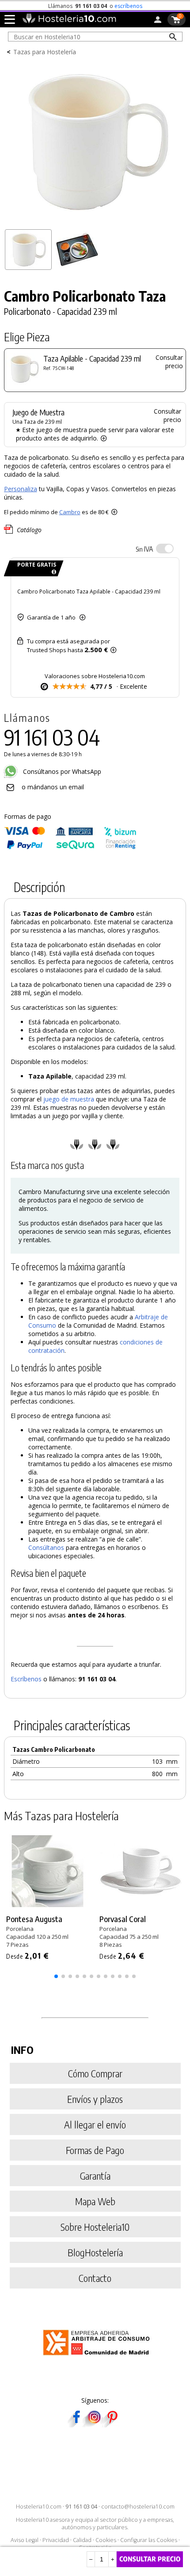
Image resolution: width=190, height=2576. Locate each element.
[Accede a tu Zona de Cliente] (158, 21)
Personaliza (21, 489)
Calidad (82, 2540)
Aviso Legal (25, 2540)
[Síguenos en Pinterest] (112, 2425)
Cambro (70, 512)
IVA (144, 549)
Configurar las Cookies (149, 2540)
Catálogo (29, 530)
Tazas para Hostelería (45, 52)
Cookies (106, 2540)
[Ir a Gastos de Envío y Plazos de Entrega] (52, 572)
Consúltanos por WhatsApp (61, 771)
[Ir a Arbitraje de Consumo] (98, 2357)
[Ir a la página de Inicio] (69, 21)
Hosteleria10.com (39, 2507)
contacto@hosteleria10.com (138, 2507)
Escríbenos (26, 1679)
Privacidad (56, 2540)
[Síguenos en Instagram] (94, 2425)
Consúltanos (46, 1547)
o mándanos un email (53, 787)
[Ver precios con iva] (165, 549)
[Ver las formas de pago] (70, 847)
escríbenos (128, 6)
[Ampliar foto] (95, 222)
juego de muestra (69, 1099)
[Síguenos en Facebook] (76, 2425)
